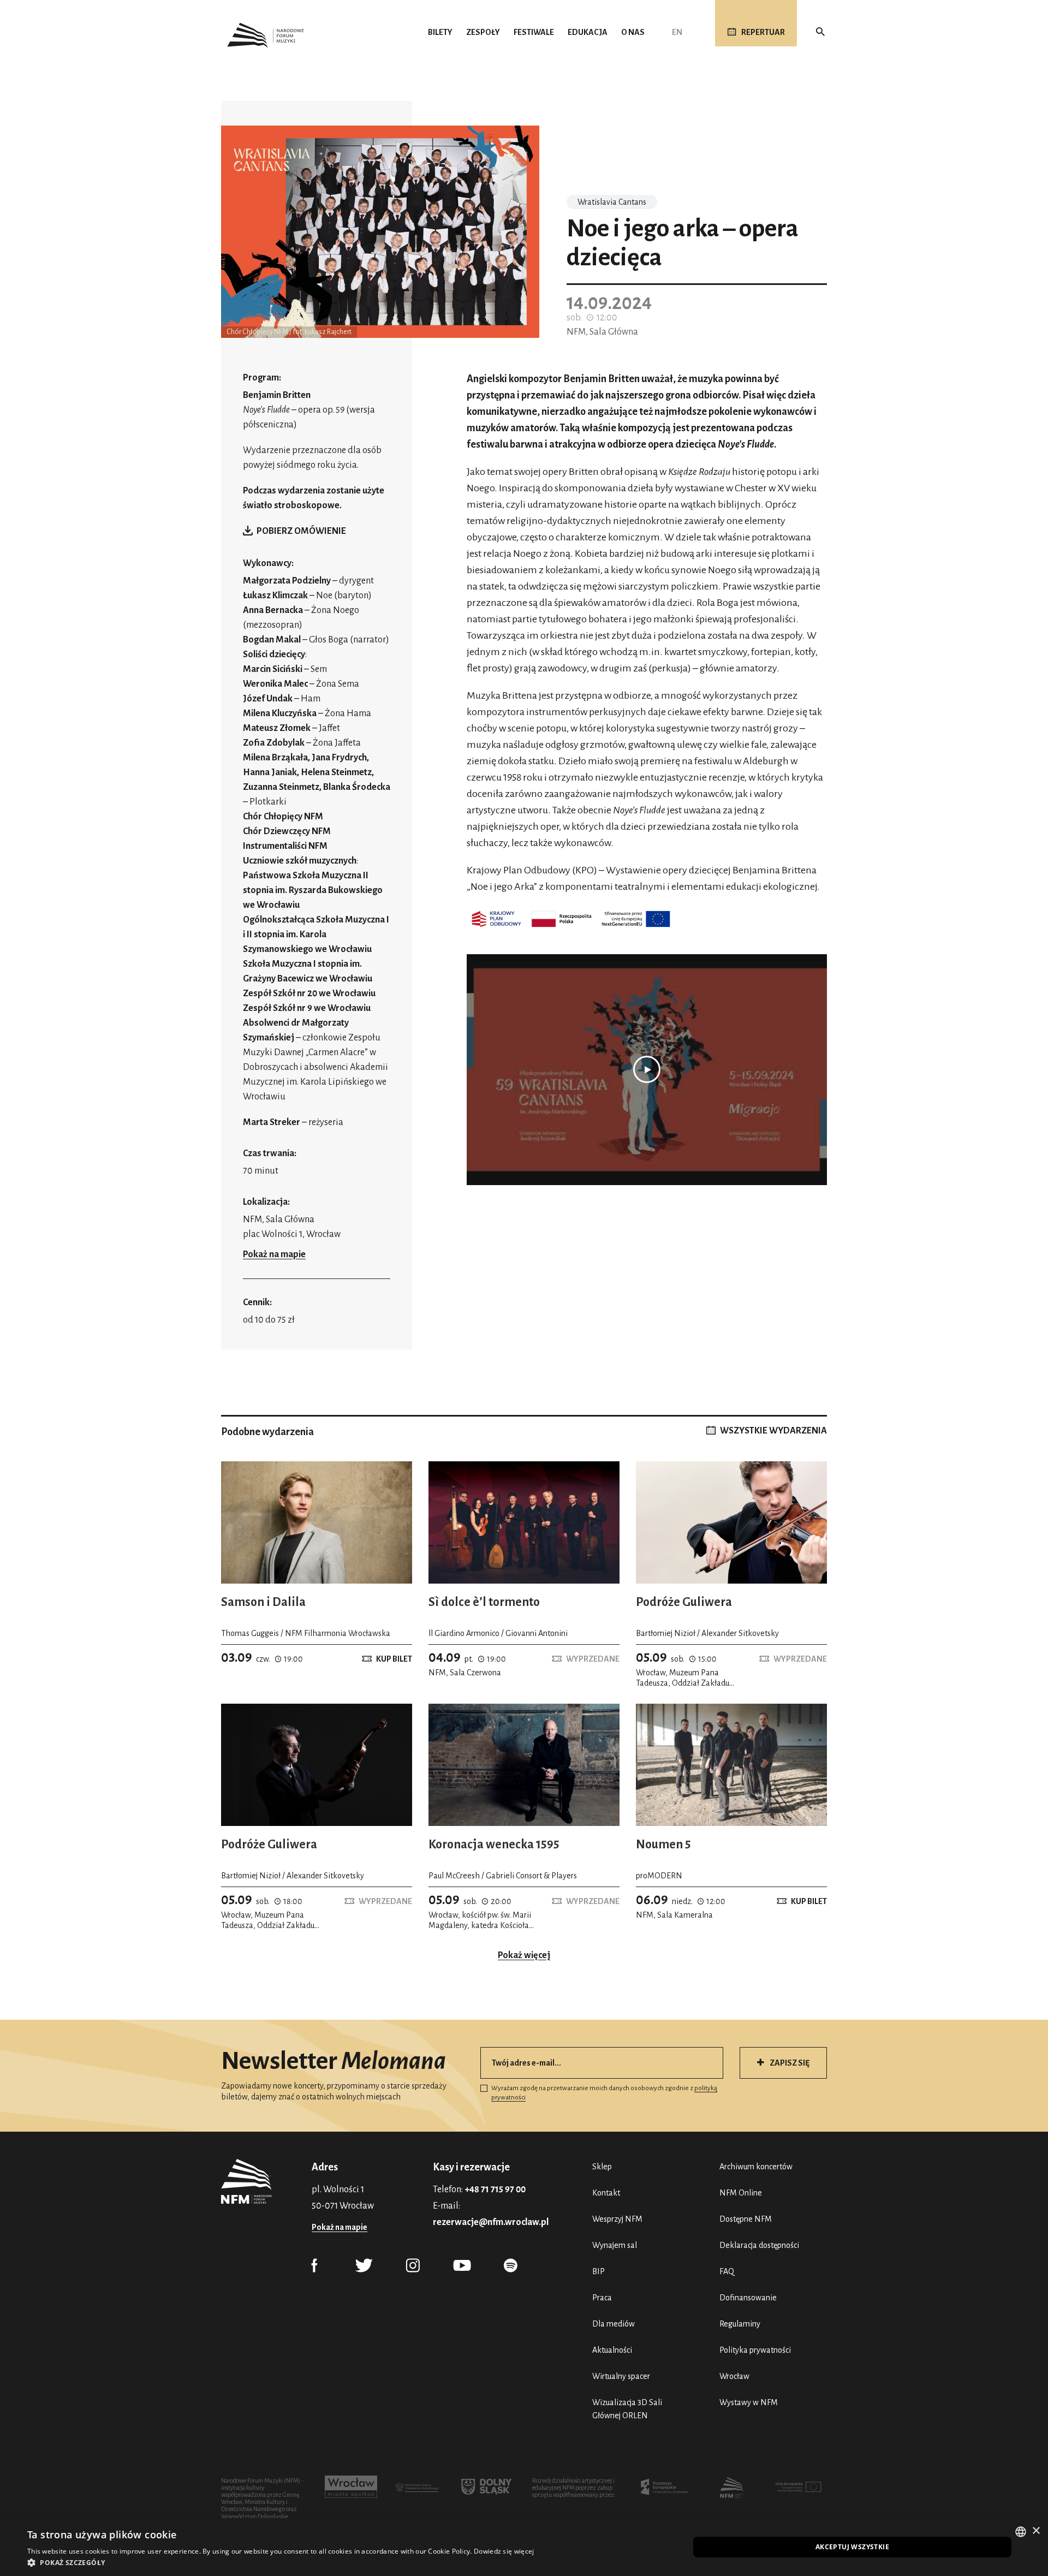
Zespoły (483, 32)
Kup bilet (394, 1659)
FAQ (727, 2271)
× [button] (1036, 2531)
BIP (599, 2271)
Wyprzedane (593, 1659)
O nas (633, 32)
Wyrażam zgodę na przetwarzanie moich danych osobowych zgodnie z (604, 2093)
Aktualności (612, 2350)
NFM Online (741, 2193)
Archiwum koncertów (756, 2167)
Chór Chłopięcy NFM (284, 817)
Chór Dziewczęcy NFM (288, 831)
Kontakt (606, 2193)
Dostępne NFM (746, 2219)
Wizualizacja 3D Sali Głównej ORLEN (627, 2409)
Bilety (440, 32)
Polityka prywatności (755, 2350)
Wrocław (734, 2376)
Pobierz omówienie (301, 531)
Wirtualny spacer (621, 2376)
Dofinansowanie (748, 2298)
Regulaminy (740, 2324)
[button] (281, 2562)
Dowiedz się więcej (504, 2551)
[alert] (524, 2547)
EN (677, 32)
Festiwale (534, 32)
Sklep (602, 2167)
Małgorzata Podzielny (287, 581)
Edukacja (588, 32)
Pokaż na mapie (274, 1254)
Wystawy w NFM (749, 2402)
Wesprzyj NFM (617, 2219)
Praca (602, 2298)
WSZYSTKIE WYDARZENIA (773, 1431)
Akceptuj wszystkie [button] (852, 2547)
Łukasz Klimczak (275, 596)
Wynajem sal (615, 2245)
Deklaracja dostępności (759, 2245)
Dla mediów (614, 2324)
